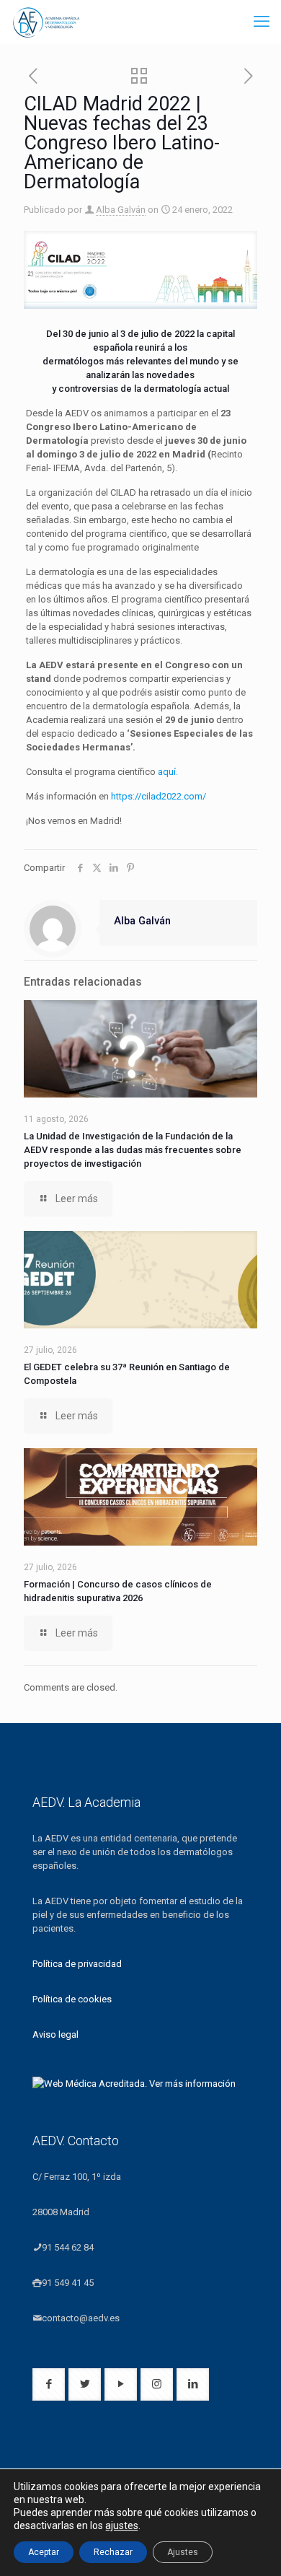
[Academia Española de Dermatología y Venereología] (47, 22)
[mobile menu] (262, 22)
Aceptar (44, 2552)
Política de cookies (72, 1999)
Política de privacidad (77, 1964)
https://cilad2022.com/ (160, 796)
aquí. (168, 772)
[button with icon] (49, 2384)
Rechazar (113, 2552)
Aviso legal (55, 2034)
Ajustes (183, 2552)
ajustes (122, 2525)
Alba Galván (121, 210)
